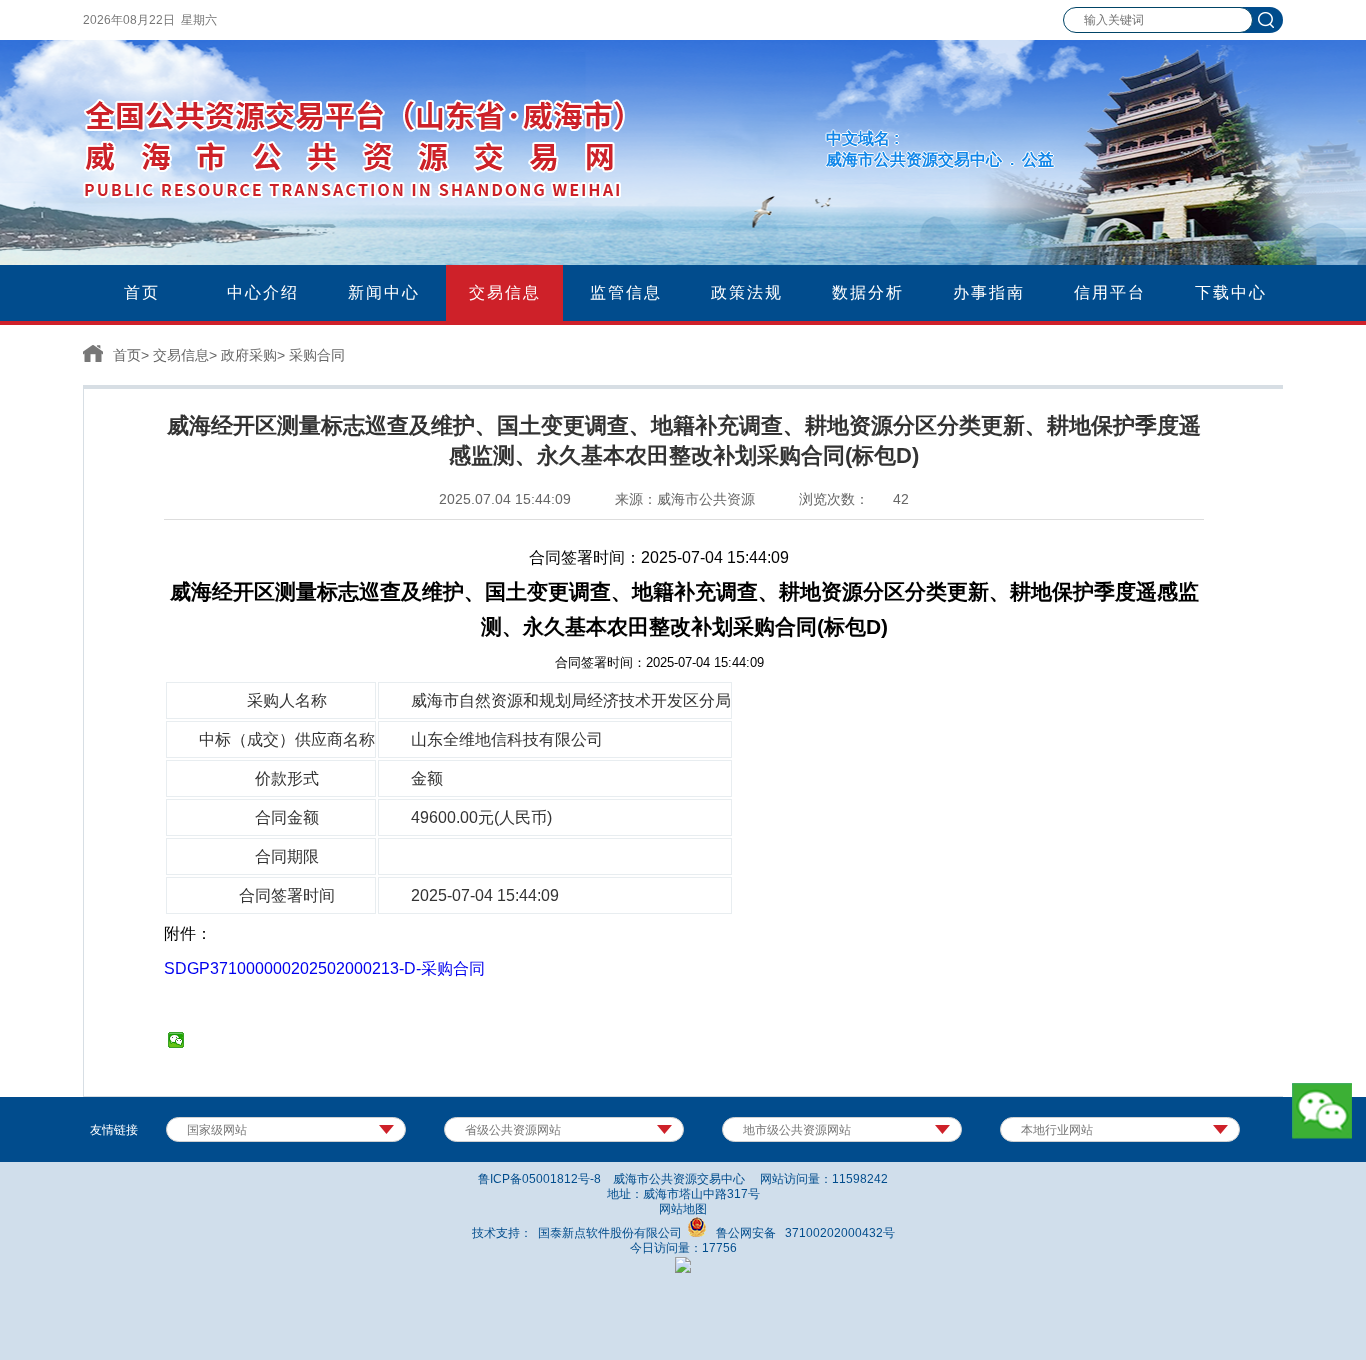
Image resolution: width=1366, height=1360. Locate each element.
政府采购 (249, 355)
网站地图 (683, 1209)
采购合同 (317, 355)
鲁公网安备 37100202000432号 (801, 1233)
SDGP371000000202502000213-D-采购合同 (324, 968)
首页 (127, 355)
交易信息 (181, 355)
